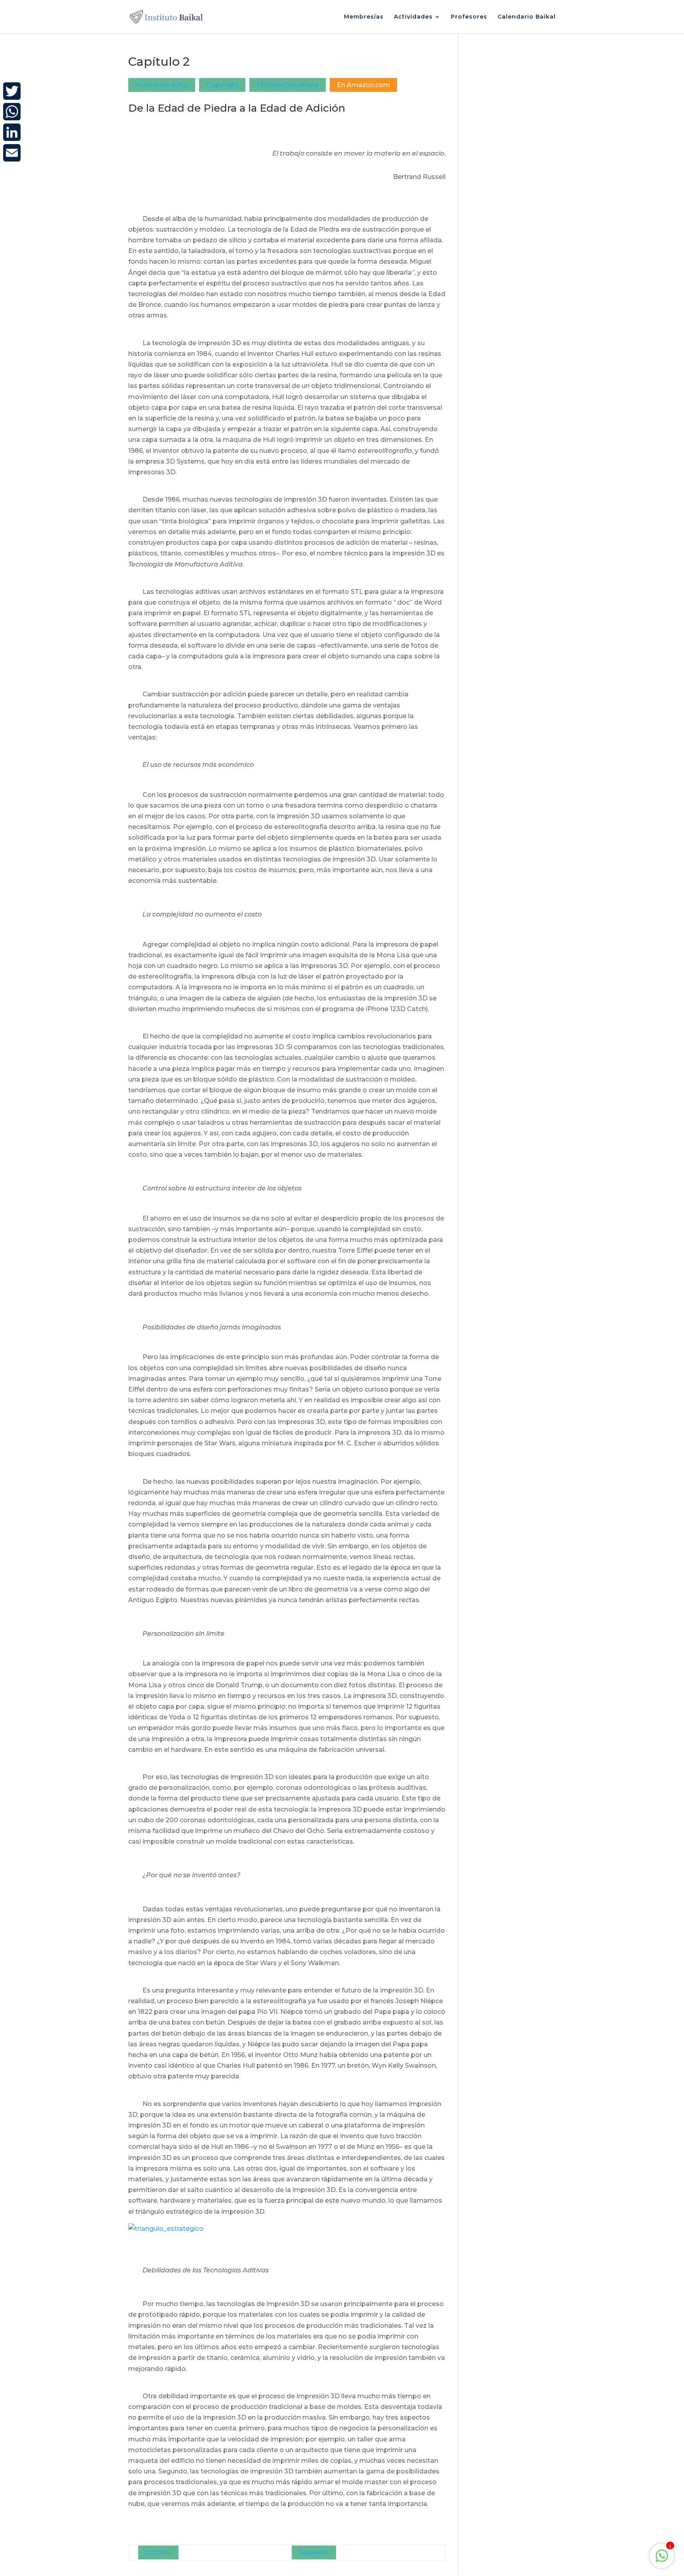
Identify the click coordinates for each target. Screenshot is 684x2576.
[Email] (12, 153)
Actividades (413, 17)
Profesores (469, 17)
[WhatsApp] (12, 112)
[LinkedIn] (12, 132)
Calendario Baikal (527, 17)
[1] (662, 2560)
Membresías (364, 17)
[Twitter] (12, 91)
